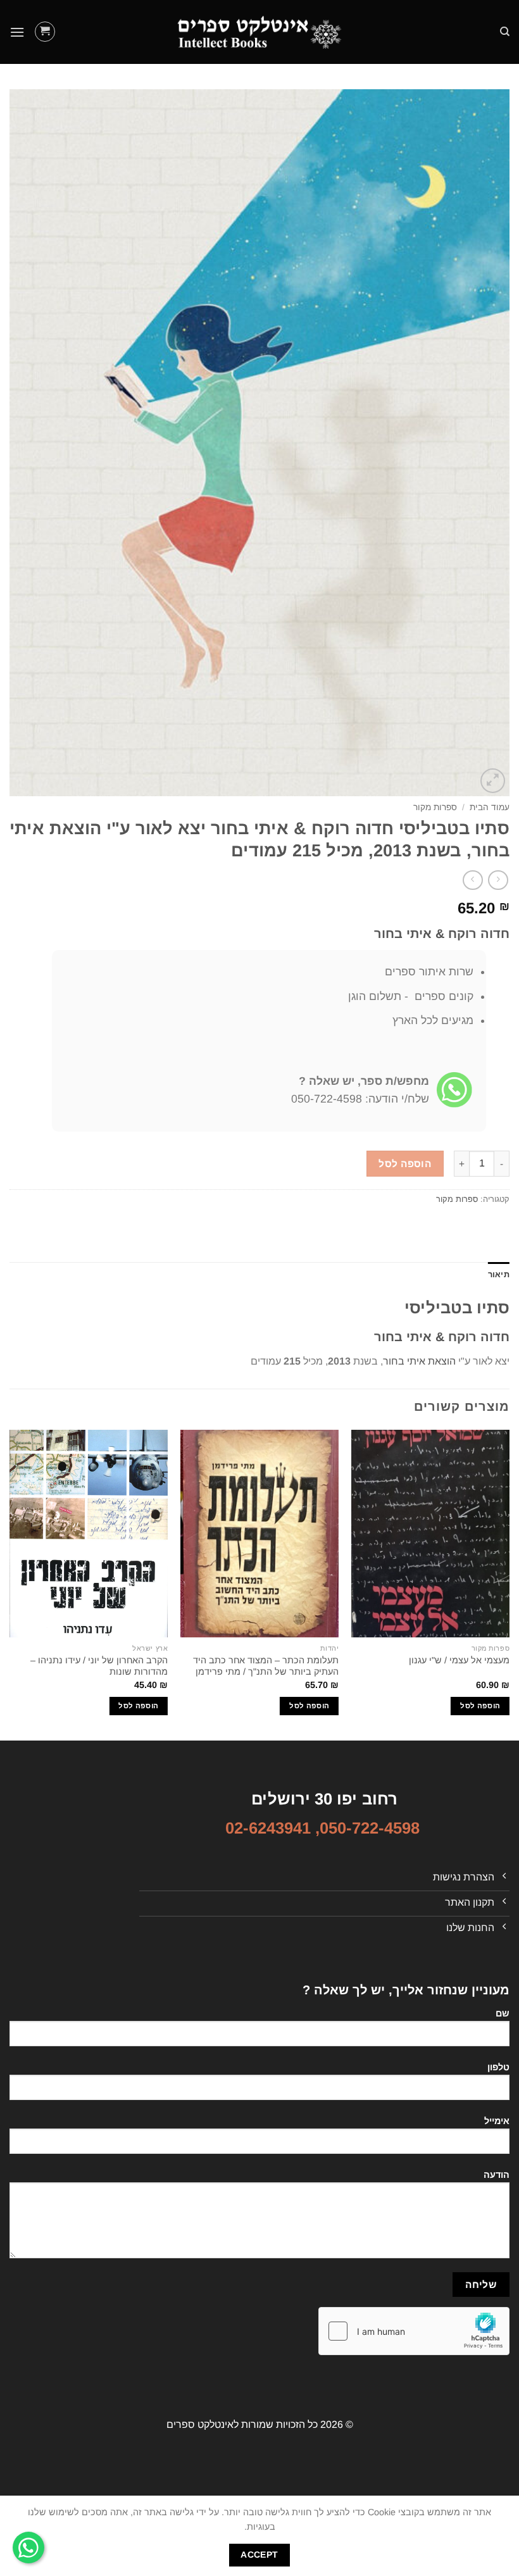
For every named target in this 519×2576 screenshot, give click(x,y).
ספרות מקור (435, 807)
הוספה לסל (405, 1164)
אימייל (497, 2121)
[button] (45, 32)
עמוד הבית (490, 807)
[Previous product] (472, 880)
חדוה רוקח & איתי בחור (442, 934)
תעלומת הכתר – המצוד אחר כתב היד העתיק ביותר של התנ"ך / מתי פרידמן (266, 1666)
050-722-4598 (370, 1828)
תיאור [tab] (499, 1274)
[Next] (10, 1584)
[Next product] (498, 880)
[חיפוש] (505, 32)
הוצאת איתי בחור (419, 1361)
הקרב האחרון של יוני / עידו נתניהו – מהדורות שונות (99, 1666)
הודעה (497, 2175)
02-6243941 (268, 1828)
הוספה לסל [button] (480, 1706)
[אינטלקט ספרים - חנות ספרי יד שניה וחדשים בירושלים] (259, 32)
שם (503, 2013)
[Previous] (509, 1584)
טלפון (498, 2067)
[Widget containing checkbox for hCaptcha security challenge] (414, 2331)
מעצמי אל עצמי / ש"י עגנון (459, 1660)
